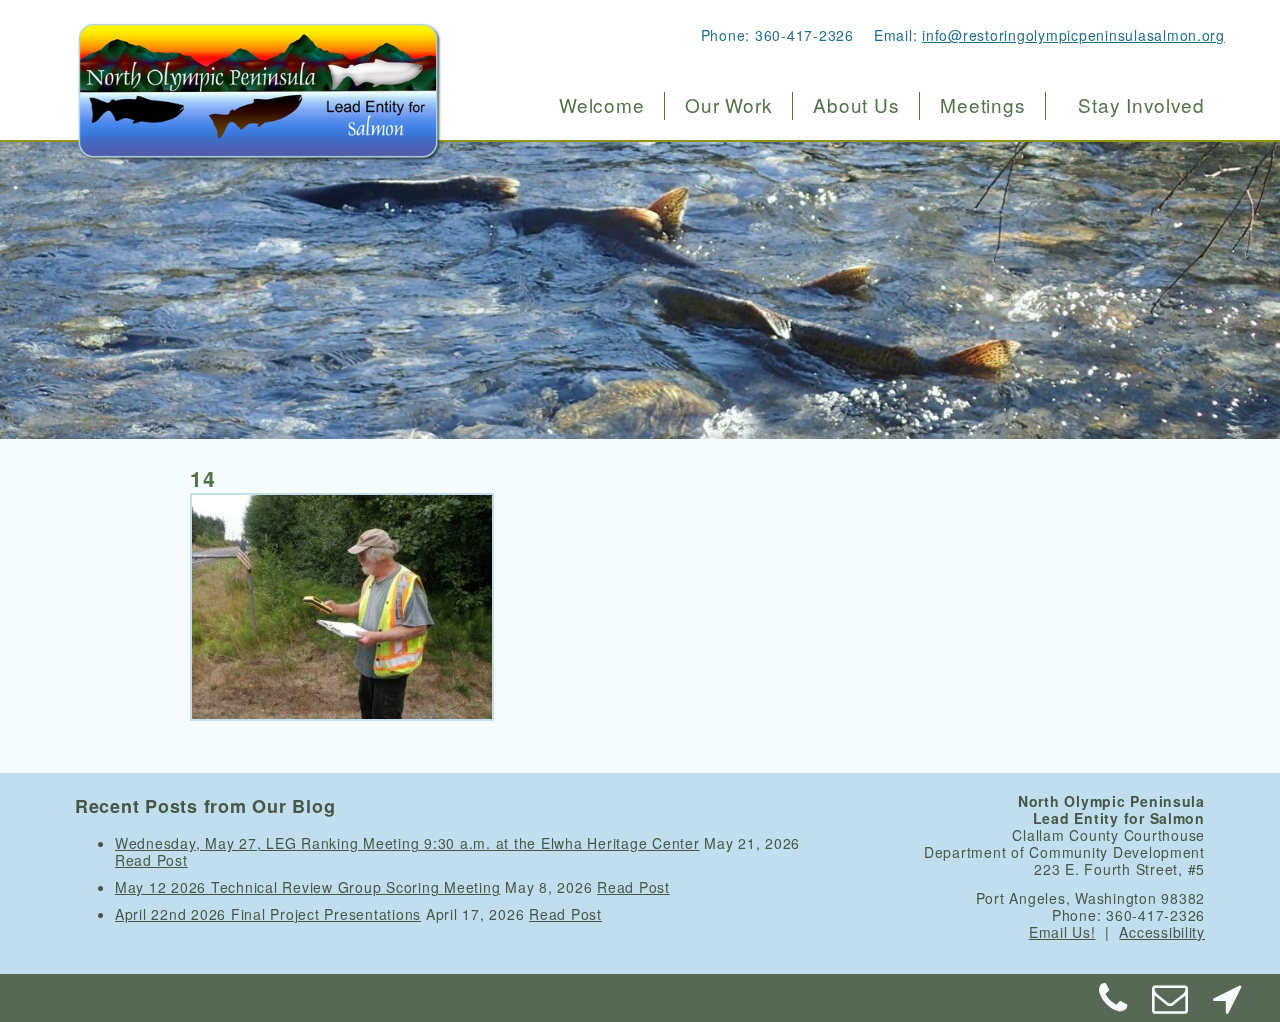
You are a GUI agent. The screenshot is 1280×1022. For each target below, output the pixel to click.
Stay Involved (1141, 105)
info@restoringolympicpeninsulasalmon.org (1073, 35)
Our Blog (839, 360)
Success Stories (740, 234)
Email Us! (1062, 932)
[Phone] (1114, 1005)
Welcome (601, 105)
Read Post (151, 860)
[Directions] (1227, 1005)
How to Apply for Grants (769, 276)
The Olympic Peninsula (896, 150)
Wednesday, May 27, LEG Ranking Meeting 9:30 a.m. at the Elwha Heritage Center (407, 843)
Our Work (728, 105)
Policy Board (855, 192)
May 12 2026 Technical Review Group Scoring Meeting (307, 887)
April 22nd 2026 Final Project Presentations (268, 914)
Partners (838, 318)
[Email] (1171, 1005)
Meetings (982, 105)
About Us (856, 105)
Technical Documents (888, 276)
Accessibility (1162, 932)
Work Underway (739, 192)
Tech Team (847, 234)
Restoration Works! (751, 150)
